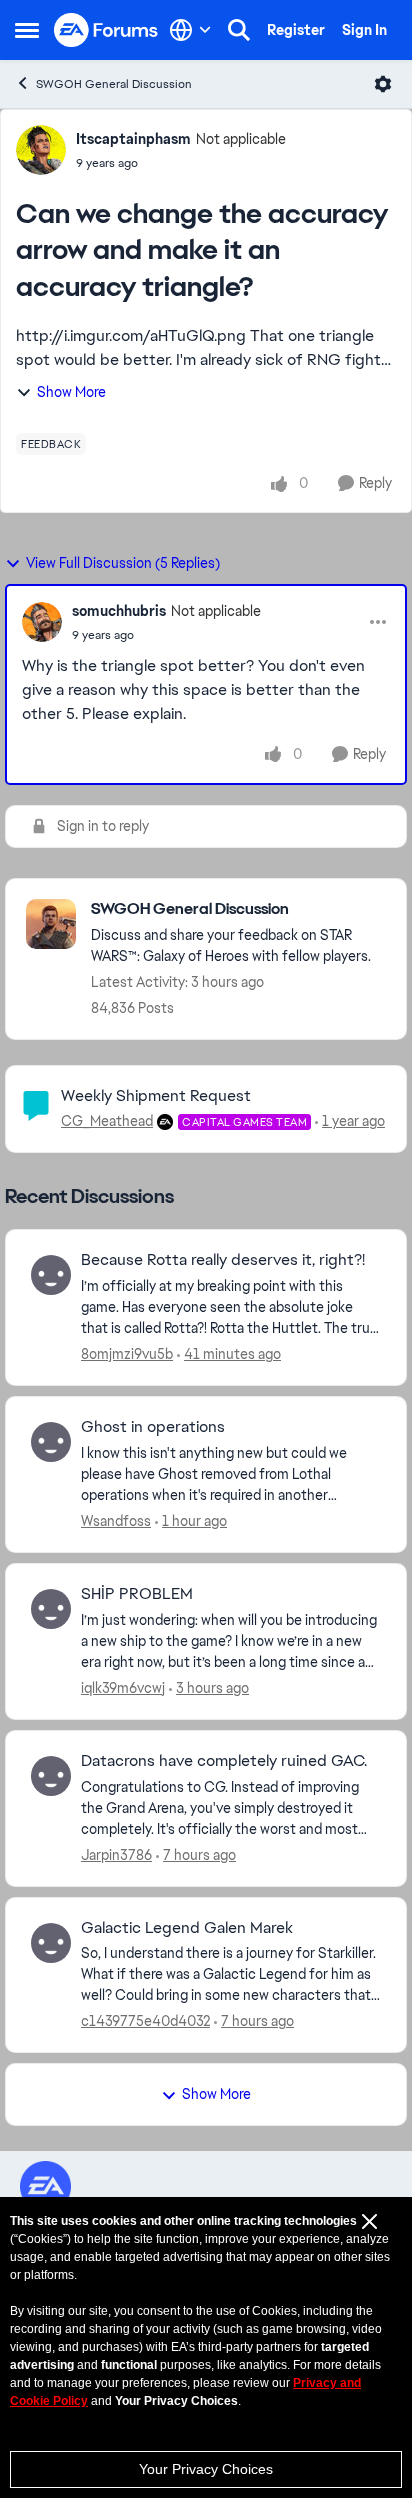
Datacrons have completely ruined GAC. (224, 1761)
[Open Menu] (383, 84)
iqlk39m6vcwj (123, 1688)
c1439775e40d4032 (145, 2021)
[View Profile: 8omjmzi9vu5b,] (51, 1275)
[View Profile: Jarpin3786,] (51, 1776)
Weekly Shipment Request (156, 1095)
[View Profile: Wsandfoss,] (51, 1442)
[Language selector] (190, 30)
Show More (71, 392)
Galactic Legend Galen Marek (187, 1928)
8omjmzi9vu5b (127, 1354)
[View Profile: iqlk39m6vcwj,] (51, 1609)
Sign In (364, 30)
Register (296, 30)
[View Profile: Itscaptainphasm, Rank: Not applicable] (41, 150)
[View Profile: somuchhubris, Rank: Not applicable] (42, 622)
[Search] (239, 30)
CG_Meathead (107, 1121)
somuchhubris (119, 611)
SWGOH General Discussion (114, 84)
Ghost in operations (153, 1427)
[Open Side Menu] (27, 30)
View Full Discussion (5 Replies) (123, 563)
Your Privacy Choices (206, 2469)
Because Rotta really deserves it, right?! (223, 1260)
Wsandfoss (116, 1521)
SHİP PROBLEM (137, 1594)
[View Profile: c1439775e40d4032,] (51, 1943)
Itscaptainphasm (133, 139)
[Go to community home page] (106, 30)
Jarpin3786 (116, 1855)
